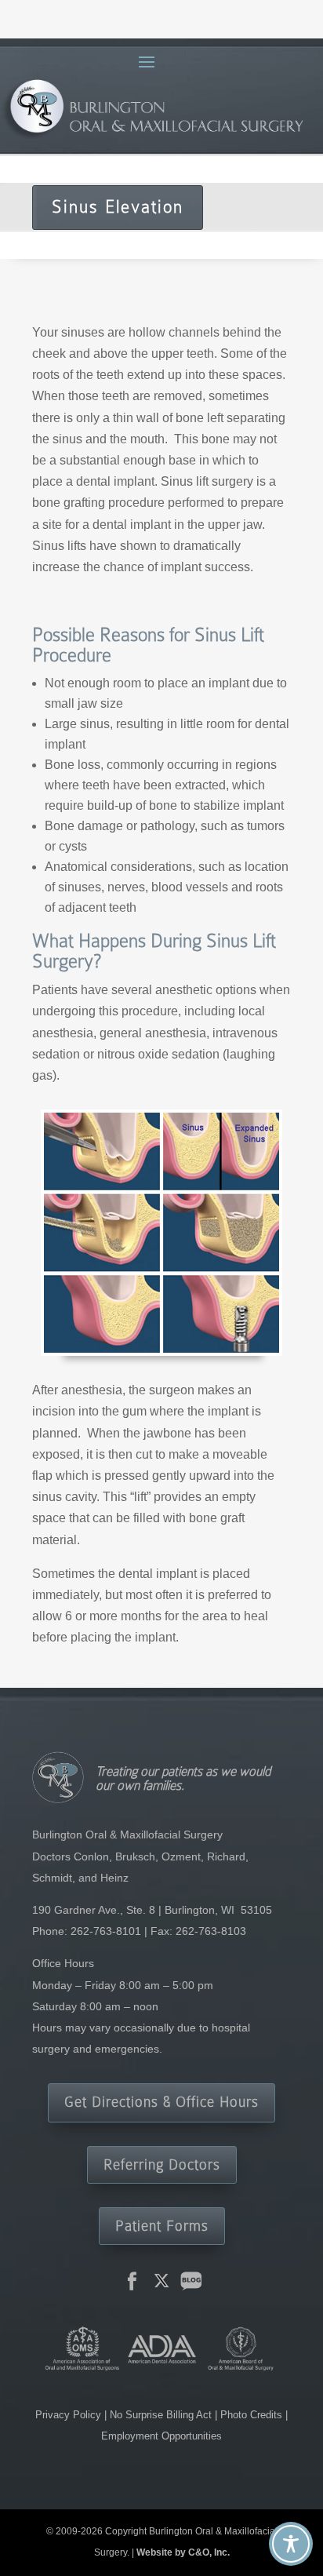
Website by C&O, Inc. (183, 2552)
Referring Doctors (162, 2164)
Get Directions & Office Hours (161, 2102)
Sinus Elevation (118, 207)
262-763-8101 (106, 1931)
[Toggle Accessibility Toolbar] (291, 2544)
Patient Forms (162, 2226)
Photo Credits (251, 2415)
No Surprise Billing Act (162, 2415)
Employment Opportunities (161, 2436)
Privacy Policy (70, 2415)
